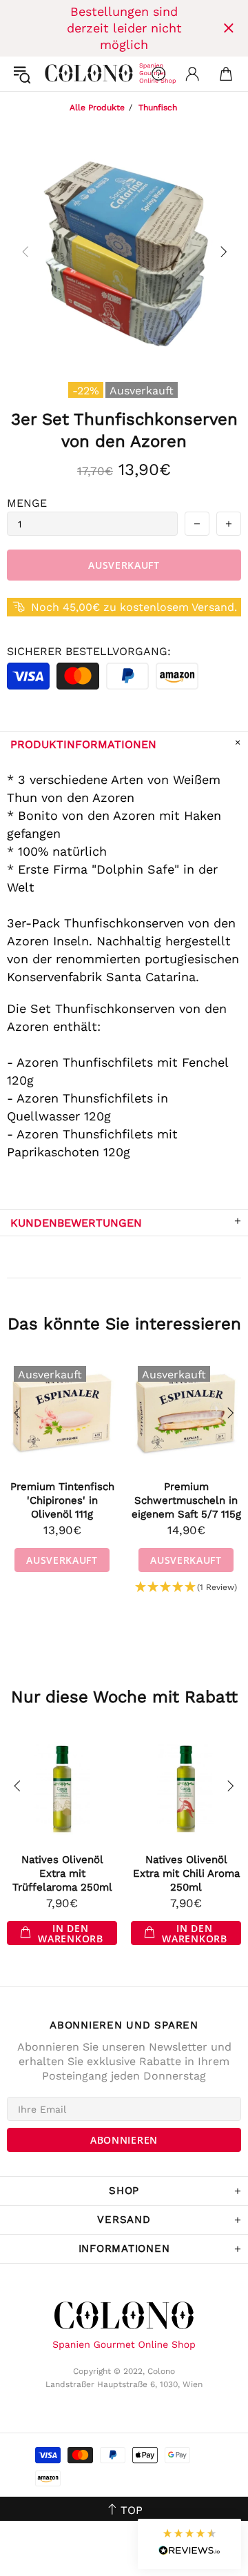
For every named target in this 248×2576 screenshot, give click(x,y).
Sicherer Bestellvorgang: (89, 651)
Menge (27, 503)
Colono (56, 74)
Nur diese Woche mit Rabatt (124, 1697)
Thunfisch (158, 108)
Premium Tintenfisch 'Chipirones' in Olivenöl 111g (62, 1500)
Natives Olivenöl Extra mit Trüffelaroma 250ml (62, 1873)
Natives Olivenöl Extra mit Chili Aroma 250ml (186, 1873)
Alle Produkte (97, 108)
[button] (186, 1588)
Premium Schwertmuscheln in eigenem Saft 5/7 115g (186, 1500)
